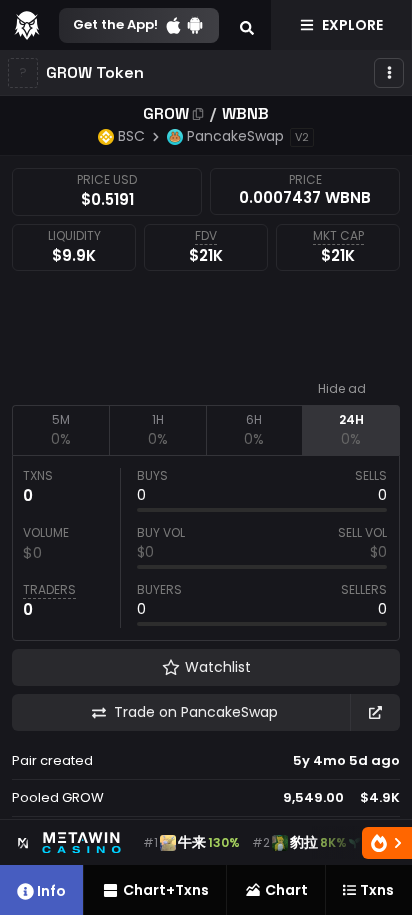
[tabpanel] (206, 548)
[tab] (60, 430)
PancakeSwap (235, 136)
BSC (131, 136)
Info (51, 891)
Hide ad (342, 389)
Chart (286, 890)
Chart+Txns (166, 890)
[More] (389, 73)
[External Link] (375, 712)
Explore (352, 25)
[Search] (247, 25)
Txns (377, 890)
